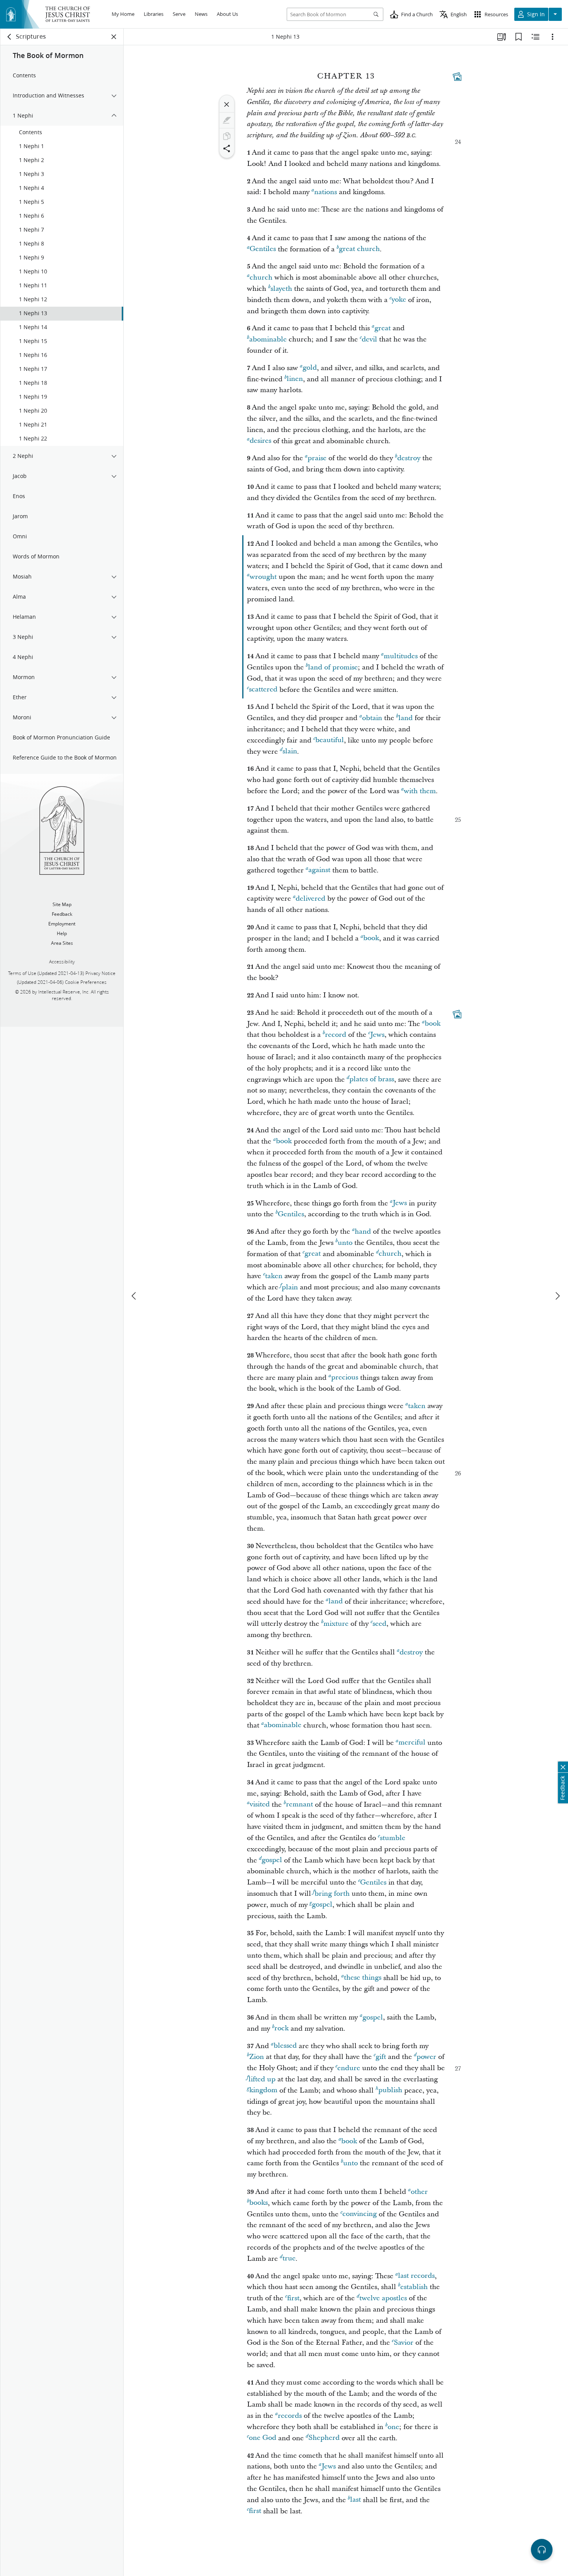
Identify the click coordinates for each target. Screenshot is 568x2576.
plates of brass (372, 1080)
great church (359, 249)
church (261, 277)
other (419, 2192)
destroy (409, 458)
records (290, 2416)
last (355, 2500)
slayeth (281, 289)
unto (345, 1243)
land (406, 718)
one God (263, 2438)
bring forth (332, 1894)
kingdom (263, 2090)
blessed (285, 2046)
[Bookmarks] (519, 37)
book (371, 938)
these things (363, 1978)
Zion (257, 2057)
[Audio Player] (542, 2550)
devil (369, 339)
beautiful (330, 740)
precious (345, 1378)
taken (274, 1276)
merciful (412, 1743)
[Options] (553, 37)
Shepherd (324, 2438)
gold (310, 368)
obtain (372, 718)
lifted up (262, 2079)
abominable (268, 339)
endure (349, 2068)
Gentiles (263, 249)
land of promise (333, 667)
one (393, 2427)
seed (379, 1624)
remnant (299, 1805)
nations (326, 192)
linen (295, 379)
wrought (263, 577)
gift (381, 2057)
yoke (399, 300)
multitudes (401, 656)
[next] (557, 1296)
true (289, 2259)
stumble (393, 1838)
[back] (10, 37)
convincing (360, 2214)
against (319, 870)
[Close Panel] (114, 37)
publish (390, 2090)
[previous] (134, 1296)
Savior (404, 2343)
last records (416, 2276)
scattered (263, 690)
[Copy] (227, 136)
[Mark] (227, 120)
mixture (336, 1624)
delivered (310, 899)
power (426, 2057)
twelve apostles (383, 2298)
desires (260, 441)
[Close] (227, 104)
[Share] (227, 149)
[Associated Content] (457, 77)
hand (363, 1232)
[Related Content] (536, 37)
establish (414, 2287)
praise (317, 458)
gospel (272, 1860)
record (336, 1035)
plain (290, 1287)
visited (260, 1805)
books (258, 2203)
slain (290, 752)
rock (281, 2029)
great (383, 328)
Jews (377, 1035)
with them (420, 791)
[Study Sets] (502, 37)
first (293, 2298)
